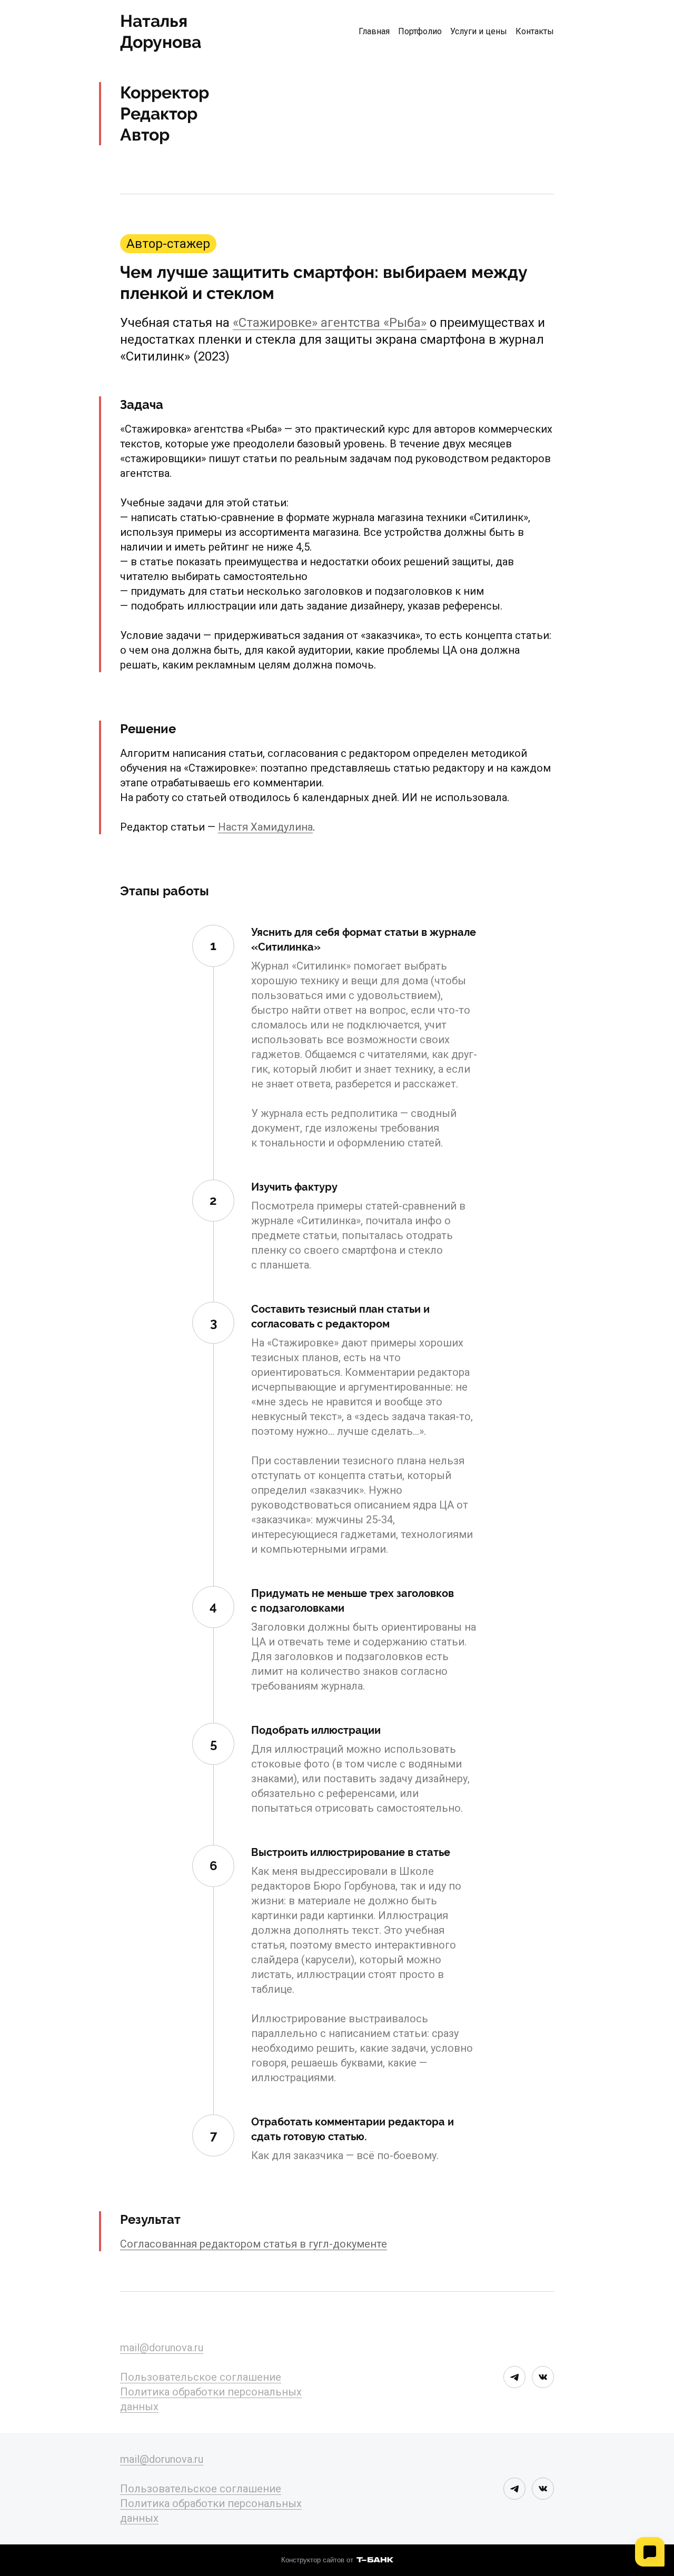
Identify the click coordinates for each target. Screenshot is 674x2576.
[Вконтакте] (543, 2377)
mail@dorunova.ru (162, 2348)
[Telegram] (514, 2377)
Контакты (535, 31)
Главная (374, 31)
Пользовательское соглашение (201, 2377)
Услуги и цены (479, 31)
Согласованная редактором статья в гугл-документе (254, 2244)
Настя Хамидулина (265, 827)
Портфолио (420, 31)
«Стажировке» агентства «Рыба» (330, 323)
